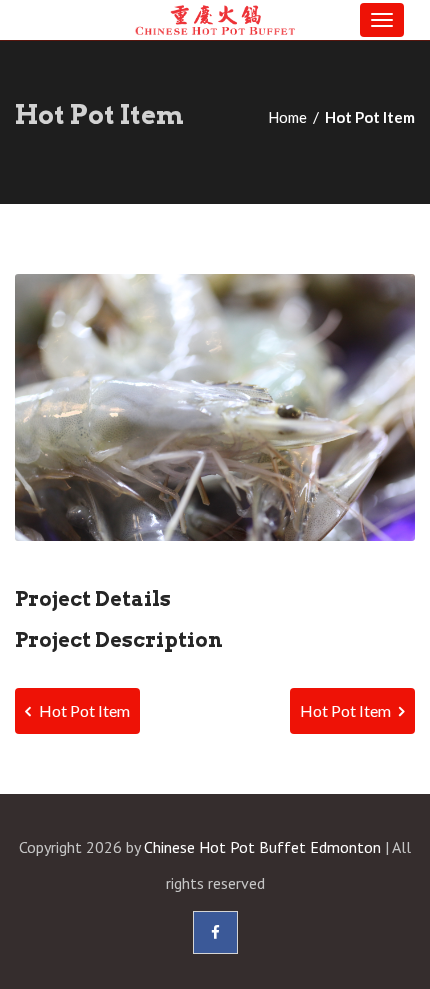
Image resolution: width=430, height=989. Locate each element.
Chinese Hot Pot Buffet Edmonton (262, 847)
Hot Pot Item (83, 710)
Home (287, 117)
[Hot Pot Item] (215, 407)
